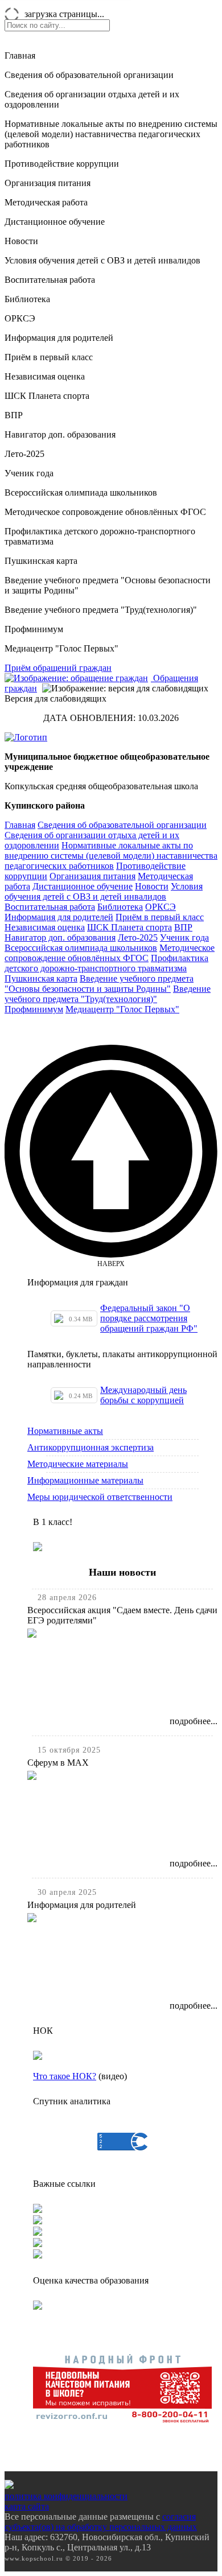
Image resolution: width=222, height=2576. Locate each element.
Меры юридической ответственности (100, 1497)
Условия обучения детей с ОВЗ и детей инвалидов (102, 260)
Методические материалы (78, 1464)
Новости (21, 241)
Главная (20, 55)
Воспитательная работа (50, 280)
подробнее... (194, 1721)
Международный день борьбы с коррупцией (143, 1395)
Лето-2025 (24, 454)
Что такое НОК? (65, 2076)
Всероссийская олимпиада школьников (81, 492)
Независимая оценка (45, 376)
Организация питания (48, 183)
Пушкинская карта (41, 561)
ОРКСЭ (20, 318)
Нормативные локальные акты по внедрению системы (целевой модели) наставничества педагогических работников (111, 134)
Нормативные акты (65, 1431)
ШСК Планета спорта (47, 396)
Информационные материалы (85, 1480)
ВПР (14, 415)
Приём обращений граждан (58, 668)
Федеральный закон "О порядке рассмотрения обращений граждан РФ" (149, 1318)
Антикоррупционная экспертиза (91, 1447)
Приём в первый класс (49, 357)
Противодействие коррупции (62, 164)
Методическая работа (46, 202)
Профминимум (34, 629)
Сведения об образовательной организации (89, 75)
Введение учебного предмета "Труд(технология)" (101, 610)
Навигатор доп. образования (60, 434)
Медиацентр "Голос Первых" (61, 648)
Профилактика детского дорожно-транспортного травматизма (100, 536)
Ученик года (29, 473)
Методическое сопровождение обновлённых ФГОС (105, 512)
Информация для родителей (59, 338)
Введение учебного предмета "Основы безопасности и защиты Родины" (108, 585)
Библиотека (27, 299)
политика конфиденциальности (66, 2496)
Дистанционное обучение (55, 222)
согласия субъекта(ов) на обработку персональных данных (101, 2522)
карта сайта (27, 2506)
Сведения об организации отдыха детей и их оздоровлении (92, 99)
